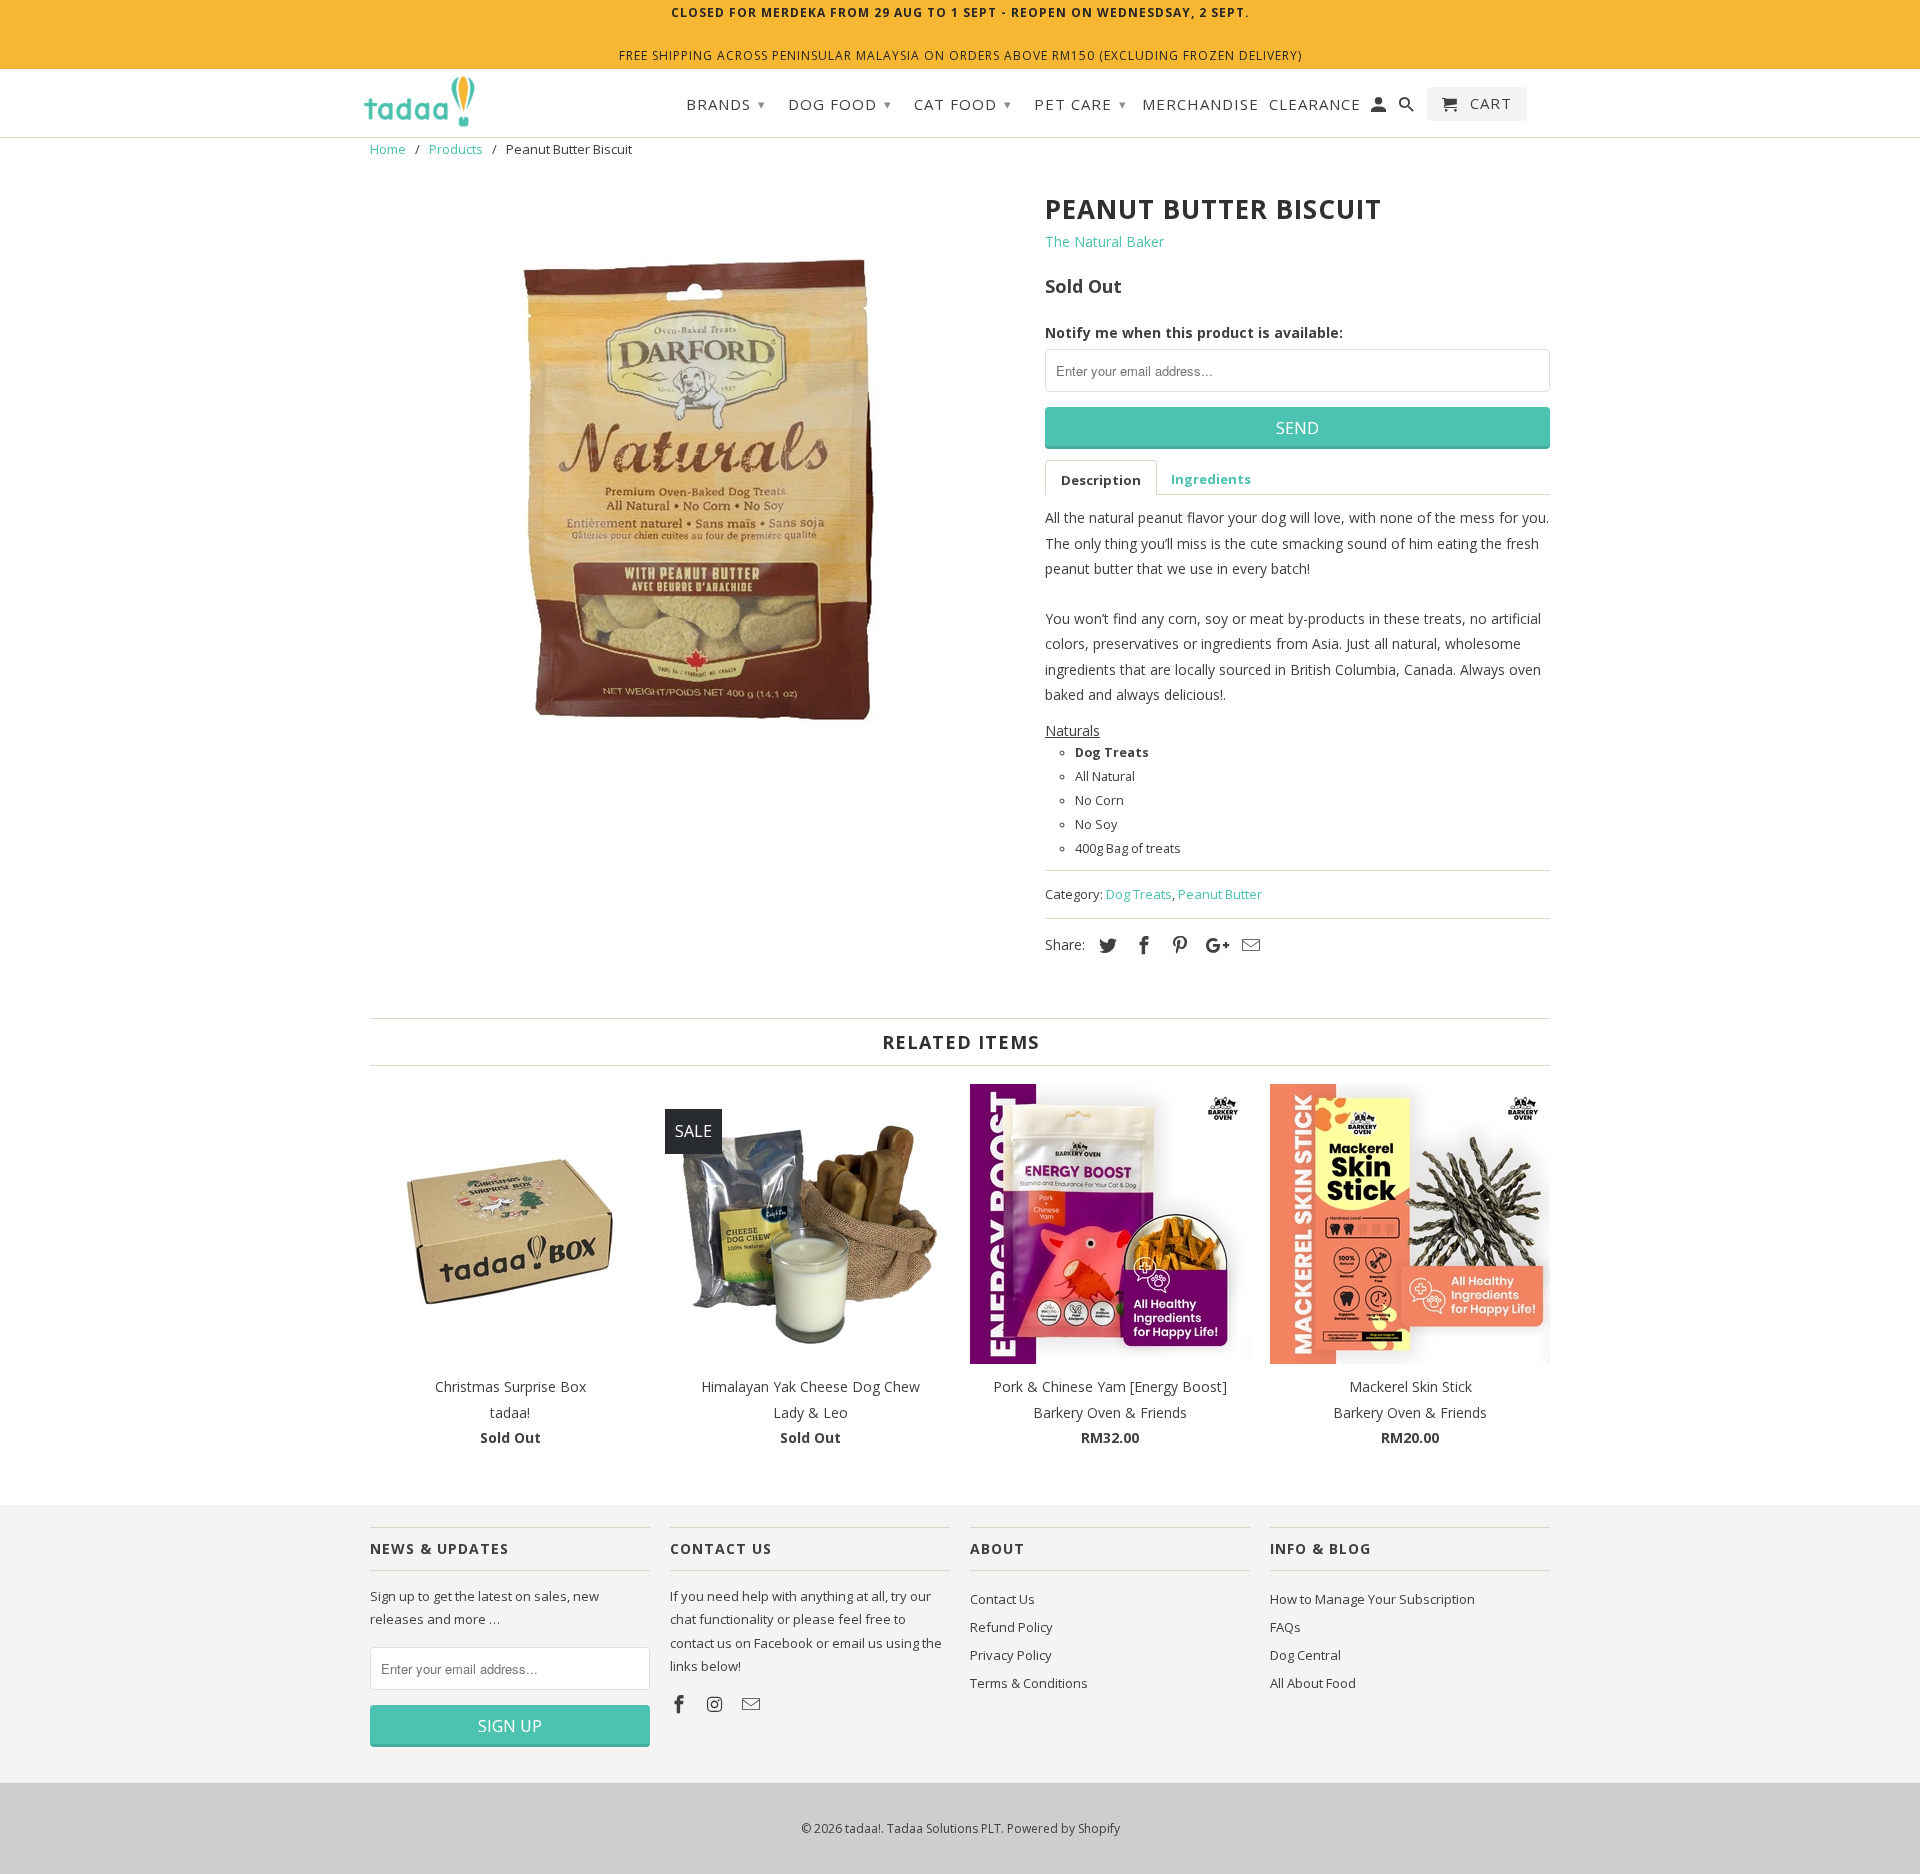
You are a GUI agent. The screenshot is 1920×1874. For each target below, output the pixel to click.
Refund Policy (1011, 1627)
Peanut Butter (1220, 894)
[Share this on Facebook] (1141, 945)
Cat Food (963, 104)
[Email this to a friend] (1248, 945)
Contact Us (1002, 1599)
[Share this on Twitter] (1105, 945)
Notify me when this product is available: (1194, 332)
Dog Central (1305, 1655)
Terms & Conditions (1029, 1683)
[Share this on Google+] (1212, 945)
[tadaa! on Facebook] (681, 1704)
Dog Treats (1139, 894)
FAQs (1285, 1627)
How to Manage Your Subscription (1372, 1599)
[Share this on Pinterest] (1177, 945)
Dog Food (840, 104)
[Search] (1408, 108)
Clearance (1315, 104)
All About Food (1313, 1683)
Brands (726, 104)
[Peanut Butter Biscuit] (697, 486)
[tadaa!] (420, 102)
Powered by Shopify (1063, 1828)
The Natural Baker (1104, 241)
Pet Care (1080, 104)
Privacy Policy (1011, 1655)
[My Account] (1380, 108)
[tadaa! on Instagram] (717, 1704)
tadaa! (863, 1828)
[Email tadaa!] (753, 1704)
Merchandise (1200, 104)
